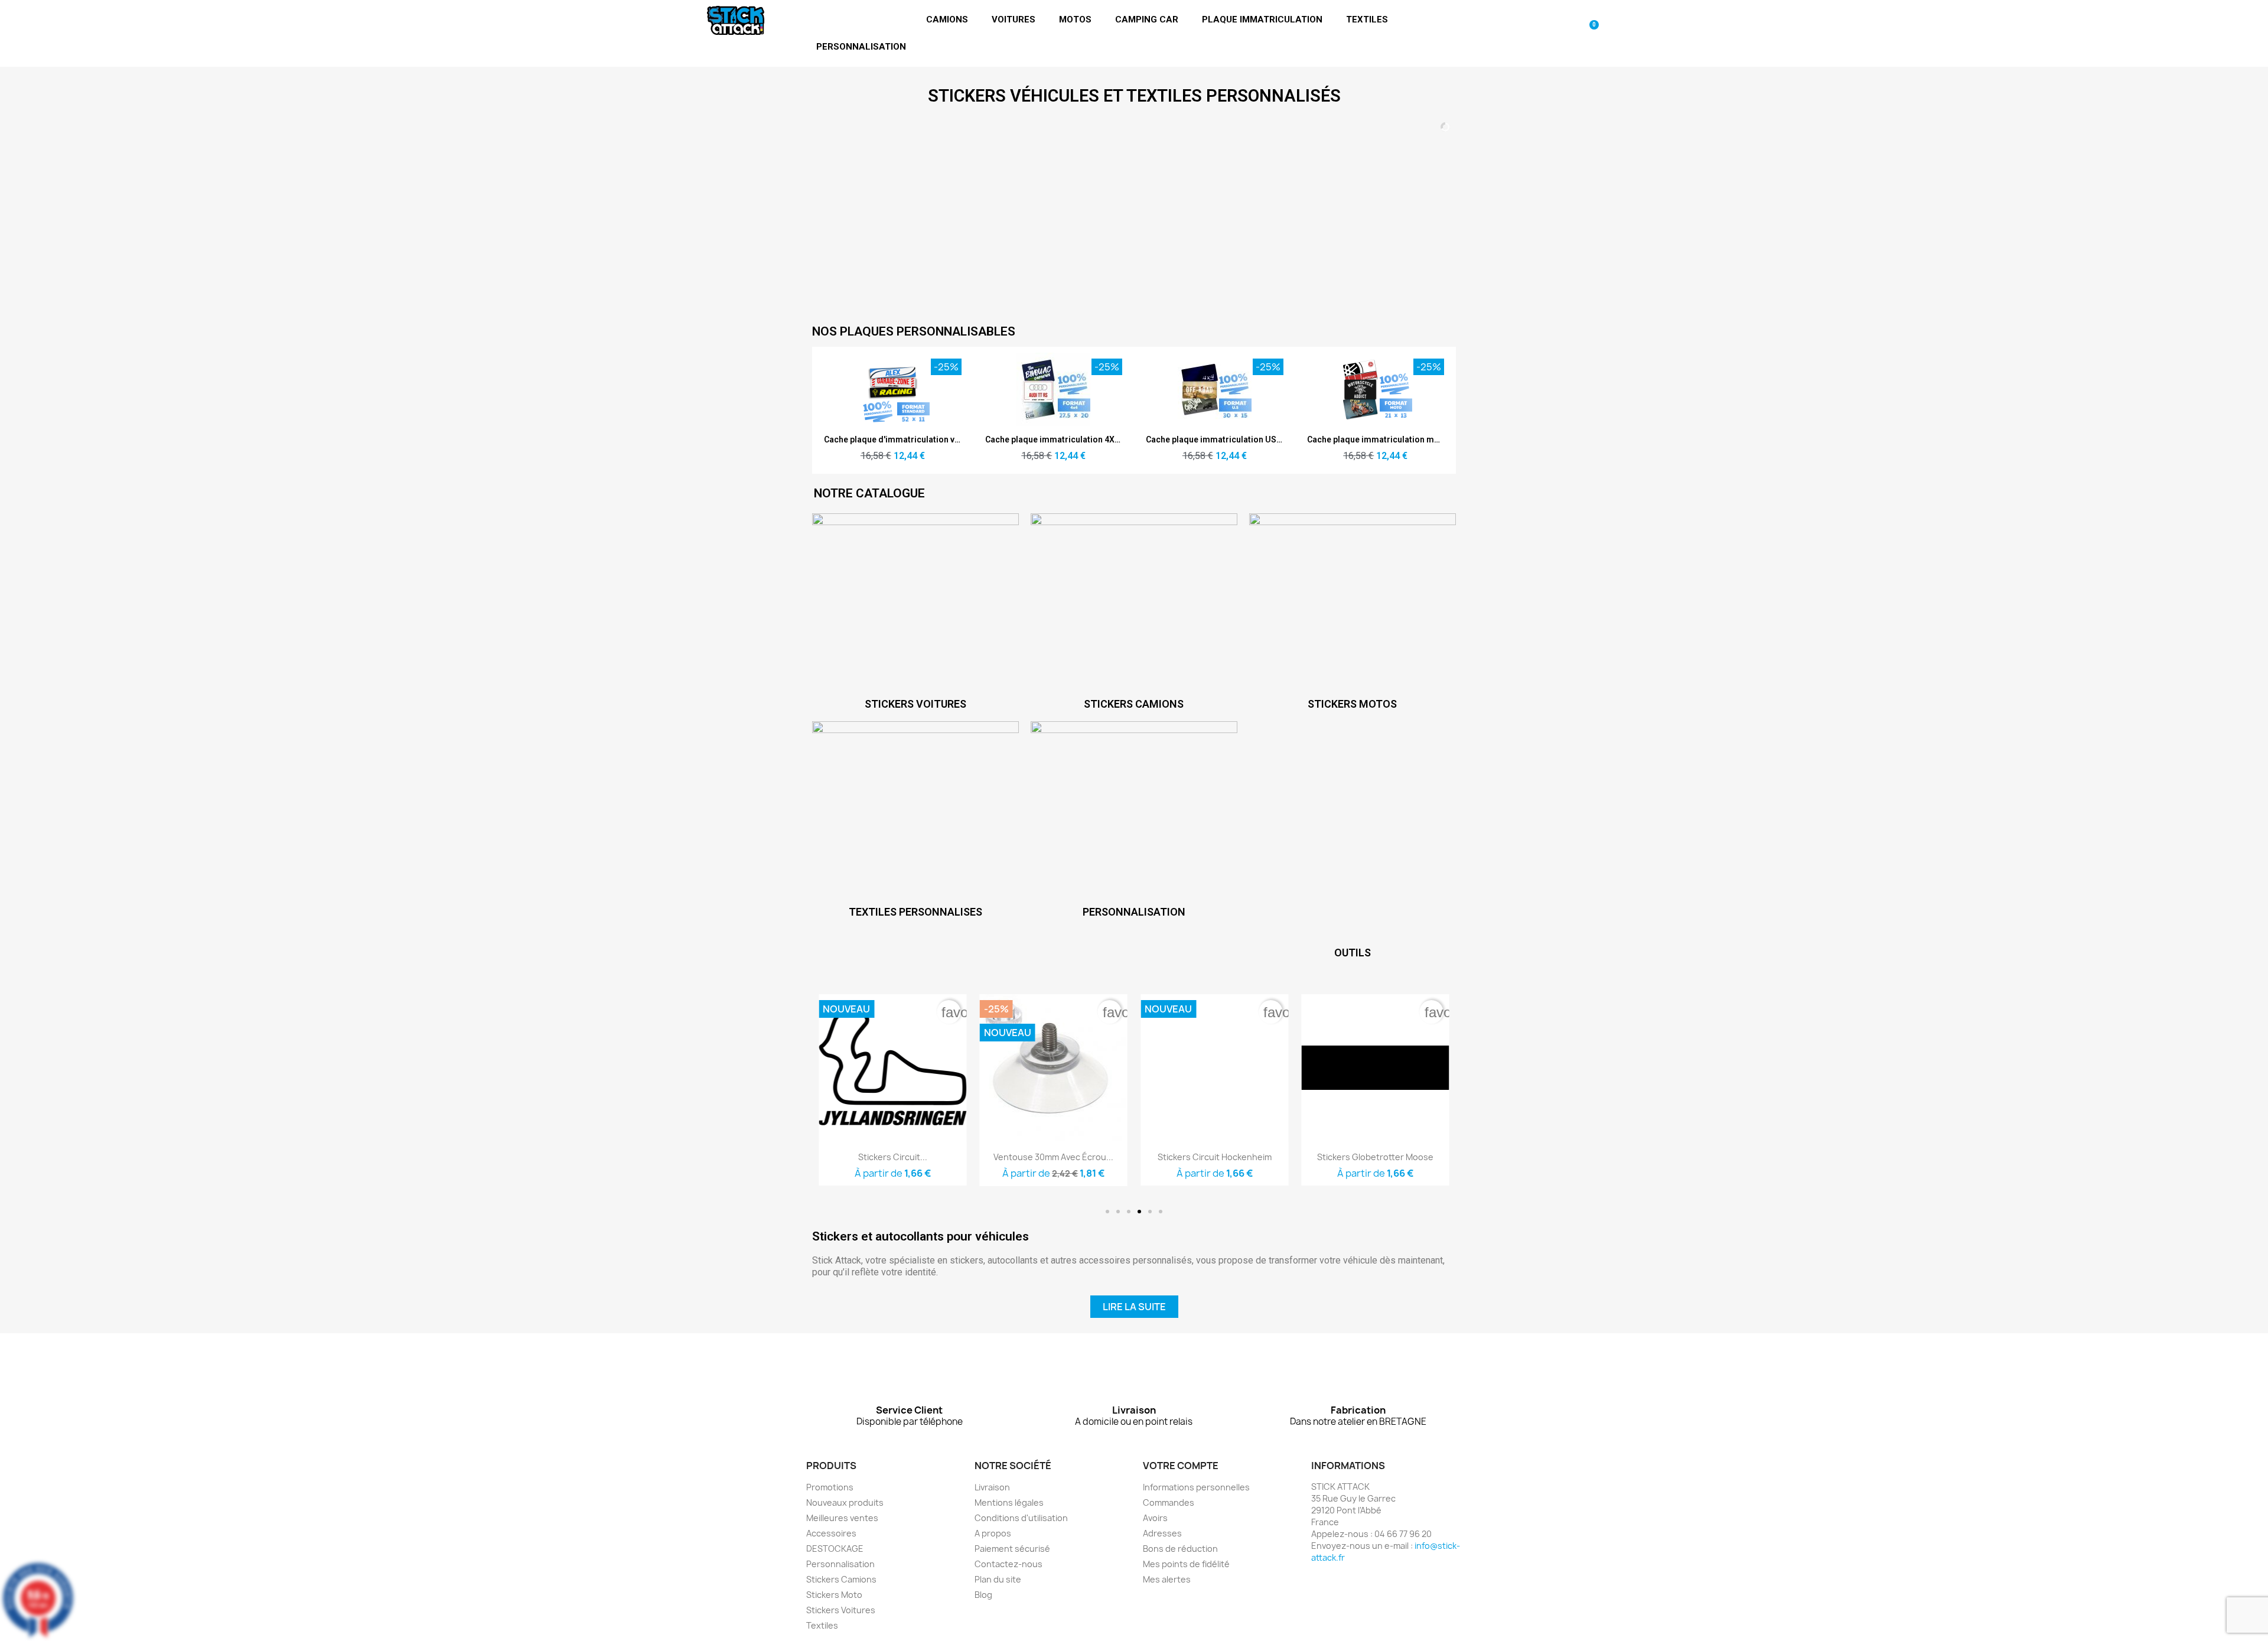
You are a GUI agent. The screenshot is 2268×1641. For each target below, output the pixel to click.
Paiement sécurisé (1012, 1549)
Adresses (1162, 1533)
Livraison (992, 1487)
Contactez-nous (1008, 1564)
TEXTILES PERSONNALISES (915, 912)
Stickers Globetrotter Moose (1215, 1157)
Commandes (1169, 1502)
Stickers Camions (841, 1579)
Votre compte (1181, 1466)
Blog (983, 1595)
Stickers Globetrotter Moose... (1375, 1157)
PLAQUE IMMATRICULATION (1262, 19)
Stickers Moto (834, 1595)
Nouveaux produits (845, 1502)
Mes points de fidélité (1186, 1564)
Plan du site (998, 1579)
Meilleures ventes (842, 1518)
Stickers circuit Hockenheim (1053, 1157)
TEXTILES (1367, 19)
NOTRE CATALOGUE (869, 493)
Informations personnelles (1196, 1487)
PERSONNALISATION (861, 47)
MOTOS (1075, 19)
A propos (993, 1533)
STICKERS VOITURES (915, 704)
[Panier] (1590, 33)
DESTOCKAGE (835, 1549)
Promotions (830, 1487)
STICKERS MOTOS (1352, 704)
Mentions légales (1009, 1502)
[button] (1107, 1212)
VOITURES (1014, 19)
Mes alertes (1167, 1579)
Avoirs (1155, 1518)
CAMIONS (947, 19)
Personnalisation (840, 1564)
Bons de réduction (1180, 1549)
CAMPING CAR (1147, 19)
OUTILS (1353, 953)
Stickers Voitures (841, 1610)
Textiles (822, 1625)
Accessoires (831, 1533)
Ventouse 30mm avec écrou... (893, 1157)
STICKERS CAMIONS (1134, 704)
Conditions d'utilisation (1021, 1518)
